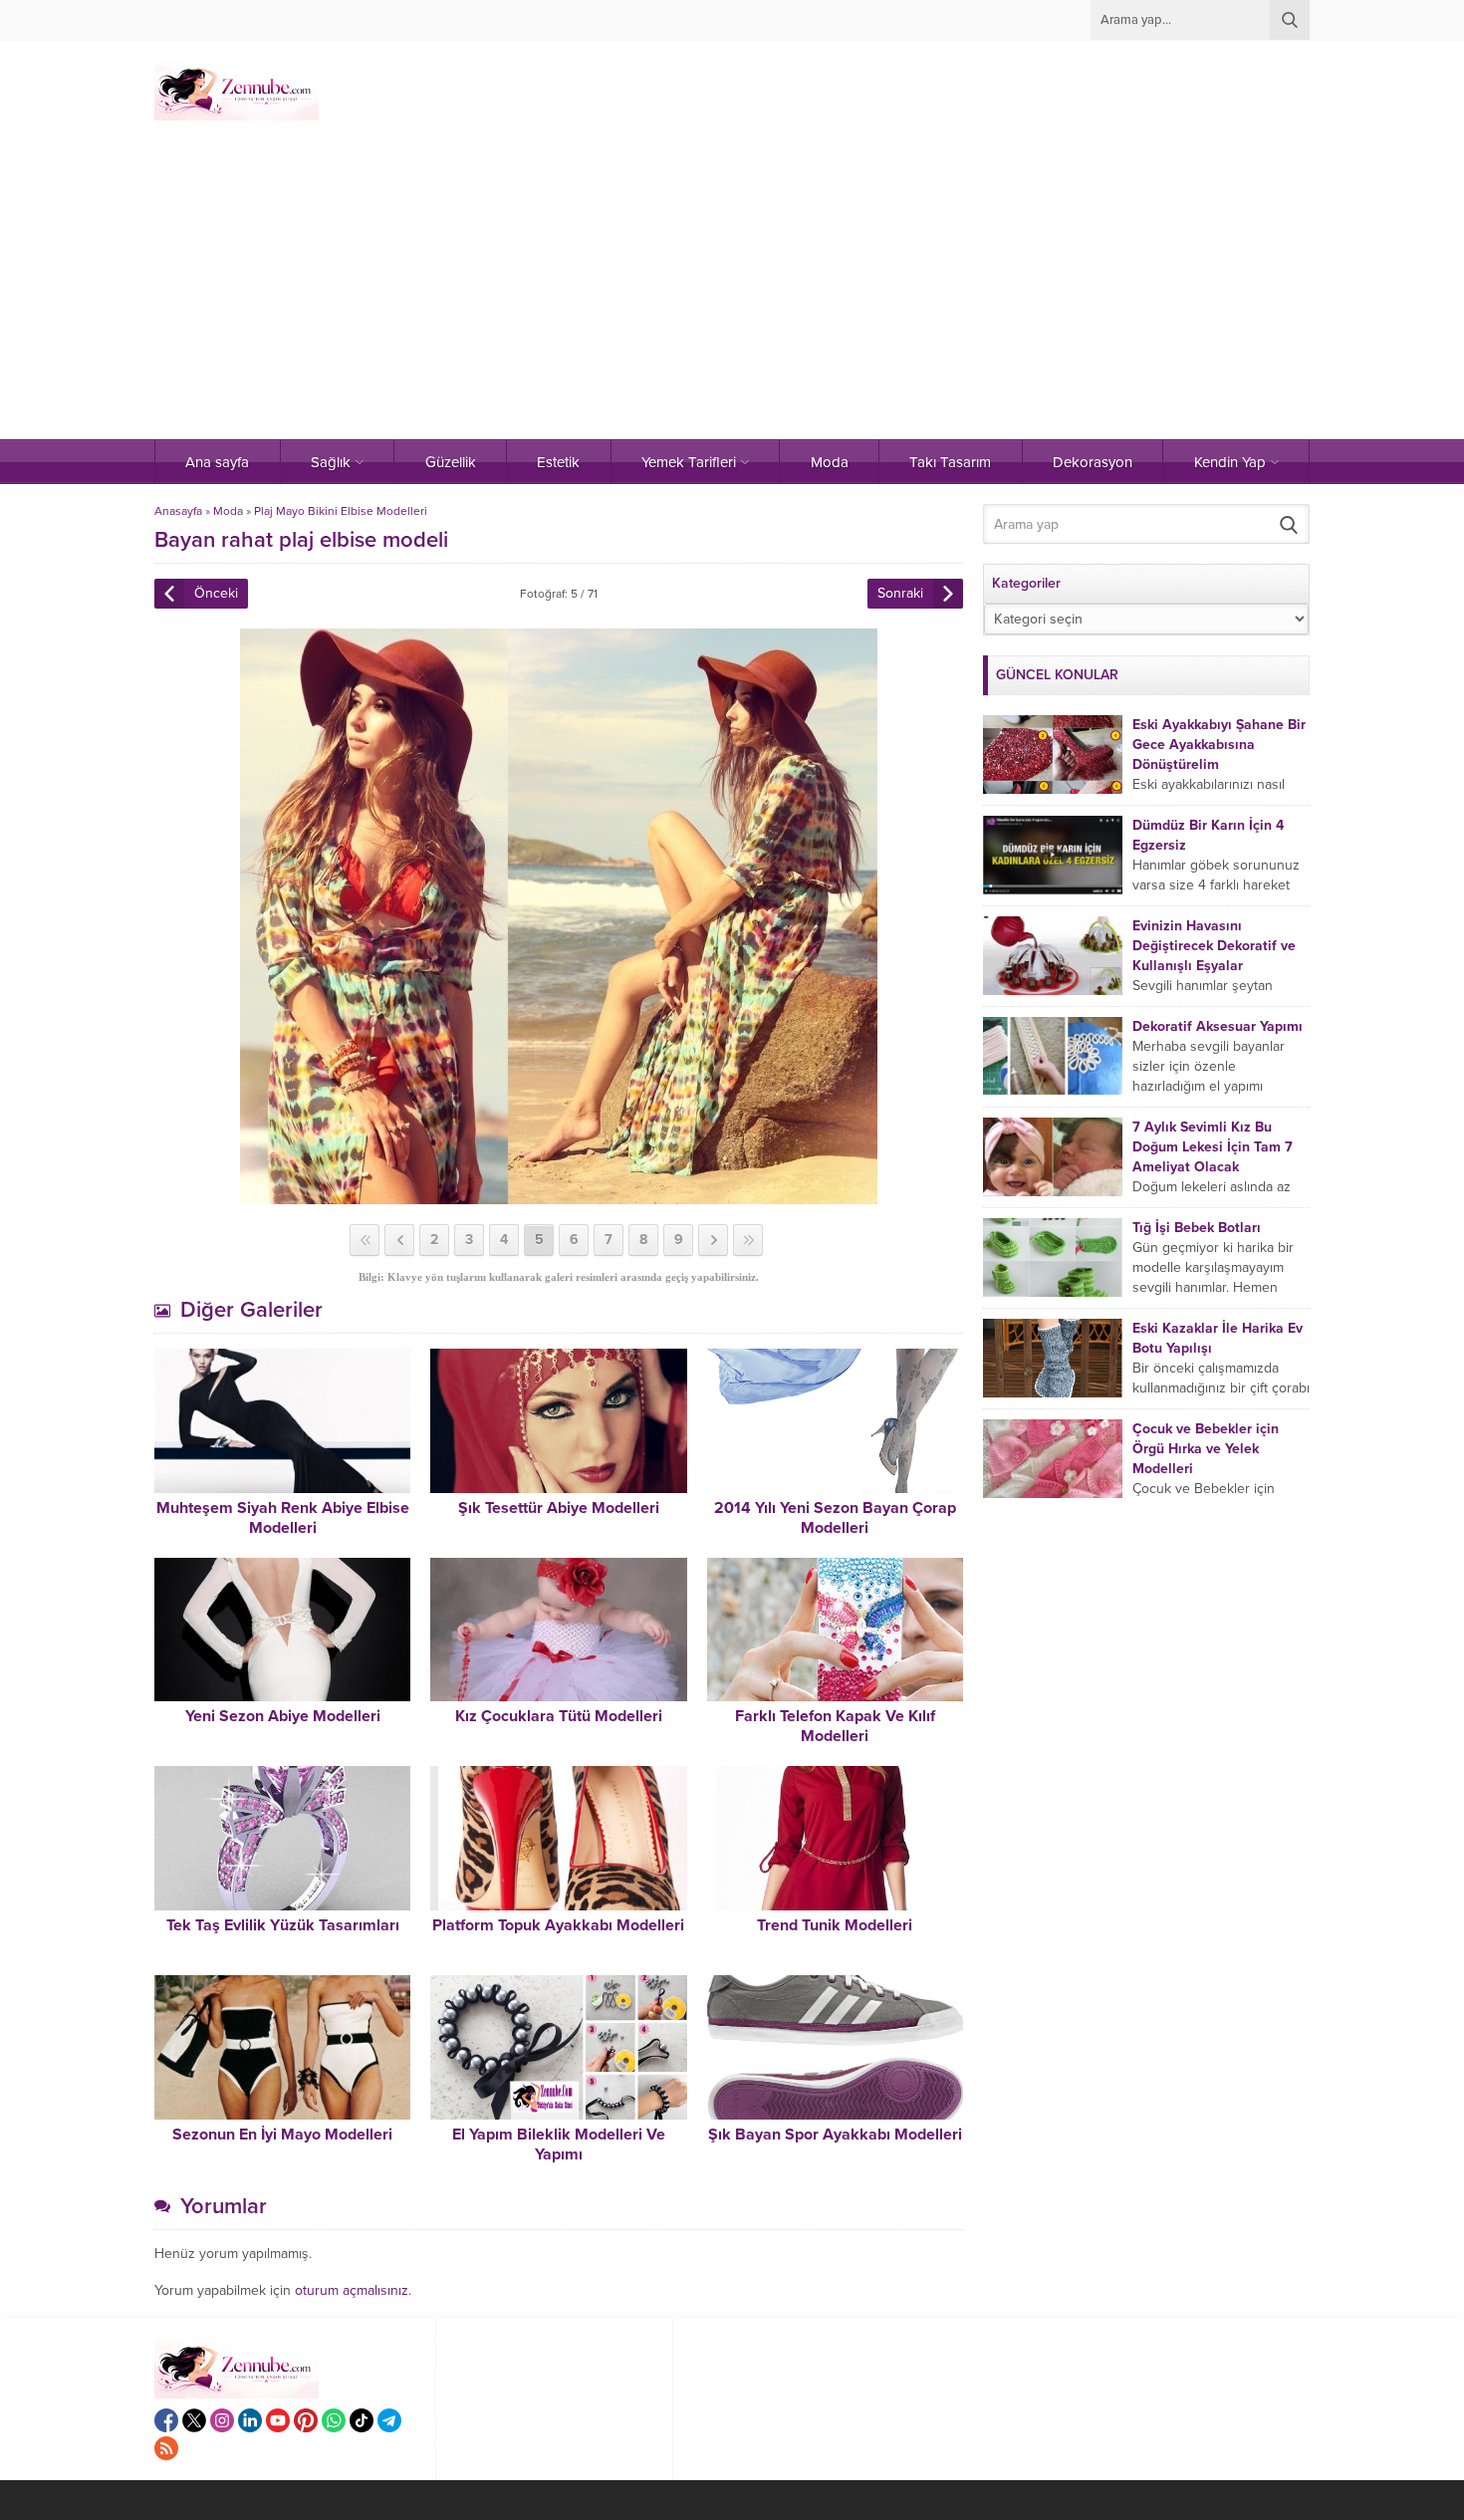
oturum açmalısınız (352, 2290)
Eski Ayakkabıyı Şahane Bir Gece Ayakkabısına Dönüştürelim (1219, 745)
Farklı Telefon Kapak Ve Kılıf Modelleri (835, 1726)
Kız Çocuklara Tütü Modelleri (559, 1716)
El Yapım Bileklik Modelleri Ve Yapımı (559, 2144)
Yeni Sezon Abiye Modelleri (283, 1716)
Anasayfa (178, 511)
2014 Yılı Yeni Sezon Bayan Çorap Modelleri (835, 1518)
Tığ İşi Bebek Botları (1197, 1228)
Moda (228, 511)
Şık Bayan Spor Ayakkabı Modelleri (835, 2135)
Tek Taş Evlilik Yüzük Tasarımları (283, 1925)
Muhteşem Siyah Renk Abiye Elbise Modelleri (283, 1518)
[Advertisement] (732, 290)
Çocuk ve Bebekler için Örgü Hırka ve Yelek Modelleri (1206, 1449)
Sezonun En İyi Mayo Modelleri (282, 2135)
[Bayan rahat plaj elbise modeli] (559, 1196)
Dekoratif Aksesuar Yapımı (1218, 1026)
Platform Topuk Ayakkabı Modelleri (558, 1925)
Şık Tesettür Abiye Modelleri (559, 1508)
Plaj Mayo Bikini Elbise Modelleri (341, 511)
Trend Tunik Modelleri (835, 1925)
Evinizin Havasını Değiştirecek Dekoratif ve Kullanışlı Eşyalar (1214, 946)
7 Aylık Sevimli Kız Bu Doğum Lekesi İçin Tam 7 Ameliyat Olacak (1213, 1147)
